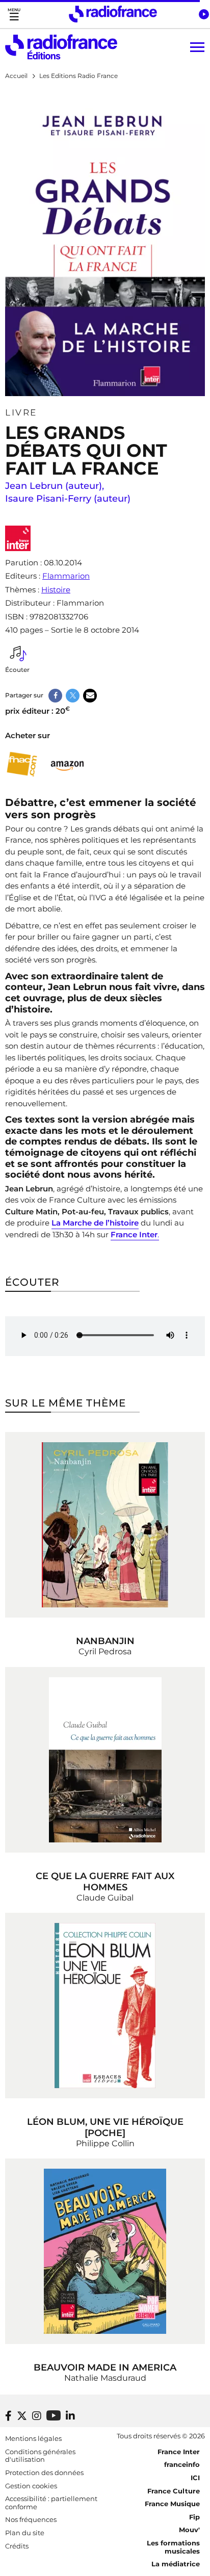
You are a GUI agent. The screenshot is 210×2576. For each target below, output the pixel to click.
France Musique (172, 2504)
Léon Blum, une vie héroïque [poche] (105, 2127)
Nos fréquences (31, 2519)
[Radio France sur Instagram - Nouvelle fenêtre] (37, 2416)
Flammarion (66, 576)
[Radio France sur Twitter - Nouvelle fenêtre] (22, 2416)
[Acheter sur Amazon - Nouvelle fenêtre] (68, 764)
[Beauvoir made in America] (105, 2251)
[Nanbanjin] (105, 1525)
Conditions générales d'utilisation (40, 2456)
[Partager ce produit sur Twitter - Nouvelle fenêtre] (73, 696)
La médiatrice (176, 2564)
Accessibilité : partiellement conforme (51, 2503)
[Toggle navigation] (14, 14)
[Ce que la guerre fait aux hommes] (105, 1760)
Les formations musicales (173, 2547)
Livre (21, 412)
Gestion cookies (31, 2486)
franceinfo (182, 2464)
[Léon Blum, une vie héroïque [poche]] (105, 2006)
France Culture (174, 2491)
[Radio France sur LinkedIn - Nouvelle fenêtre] (70, 2416)
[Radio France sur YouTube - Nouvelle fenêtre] (54, 2415)
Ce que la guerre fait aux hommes (105, 1882)
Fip (194, 2517)
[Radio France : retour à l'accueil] (113, 14)
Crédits (17, 2546)
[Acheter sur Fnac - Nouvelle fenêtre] (22, 764)
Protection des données (44, 2473)
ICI (195, 2478)
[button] (204, 14)
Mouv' (189, 2530)
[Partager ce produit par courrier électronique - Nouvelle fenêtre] (90, 696)
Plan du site (25, 2533)
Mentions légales (33, 2438)
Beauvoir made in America (105, 2367)
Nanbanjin (105, 1641)
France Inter (179, 2452)
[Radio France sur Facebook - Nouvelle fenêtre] (8, 2416)
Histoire (56, 590)
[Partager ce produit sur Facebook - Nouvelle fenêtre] (55, 696)
